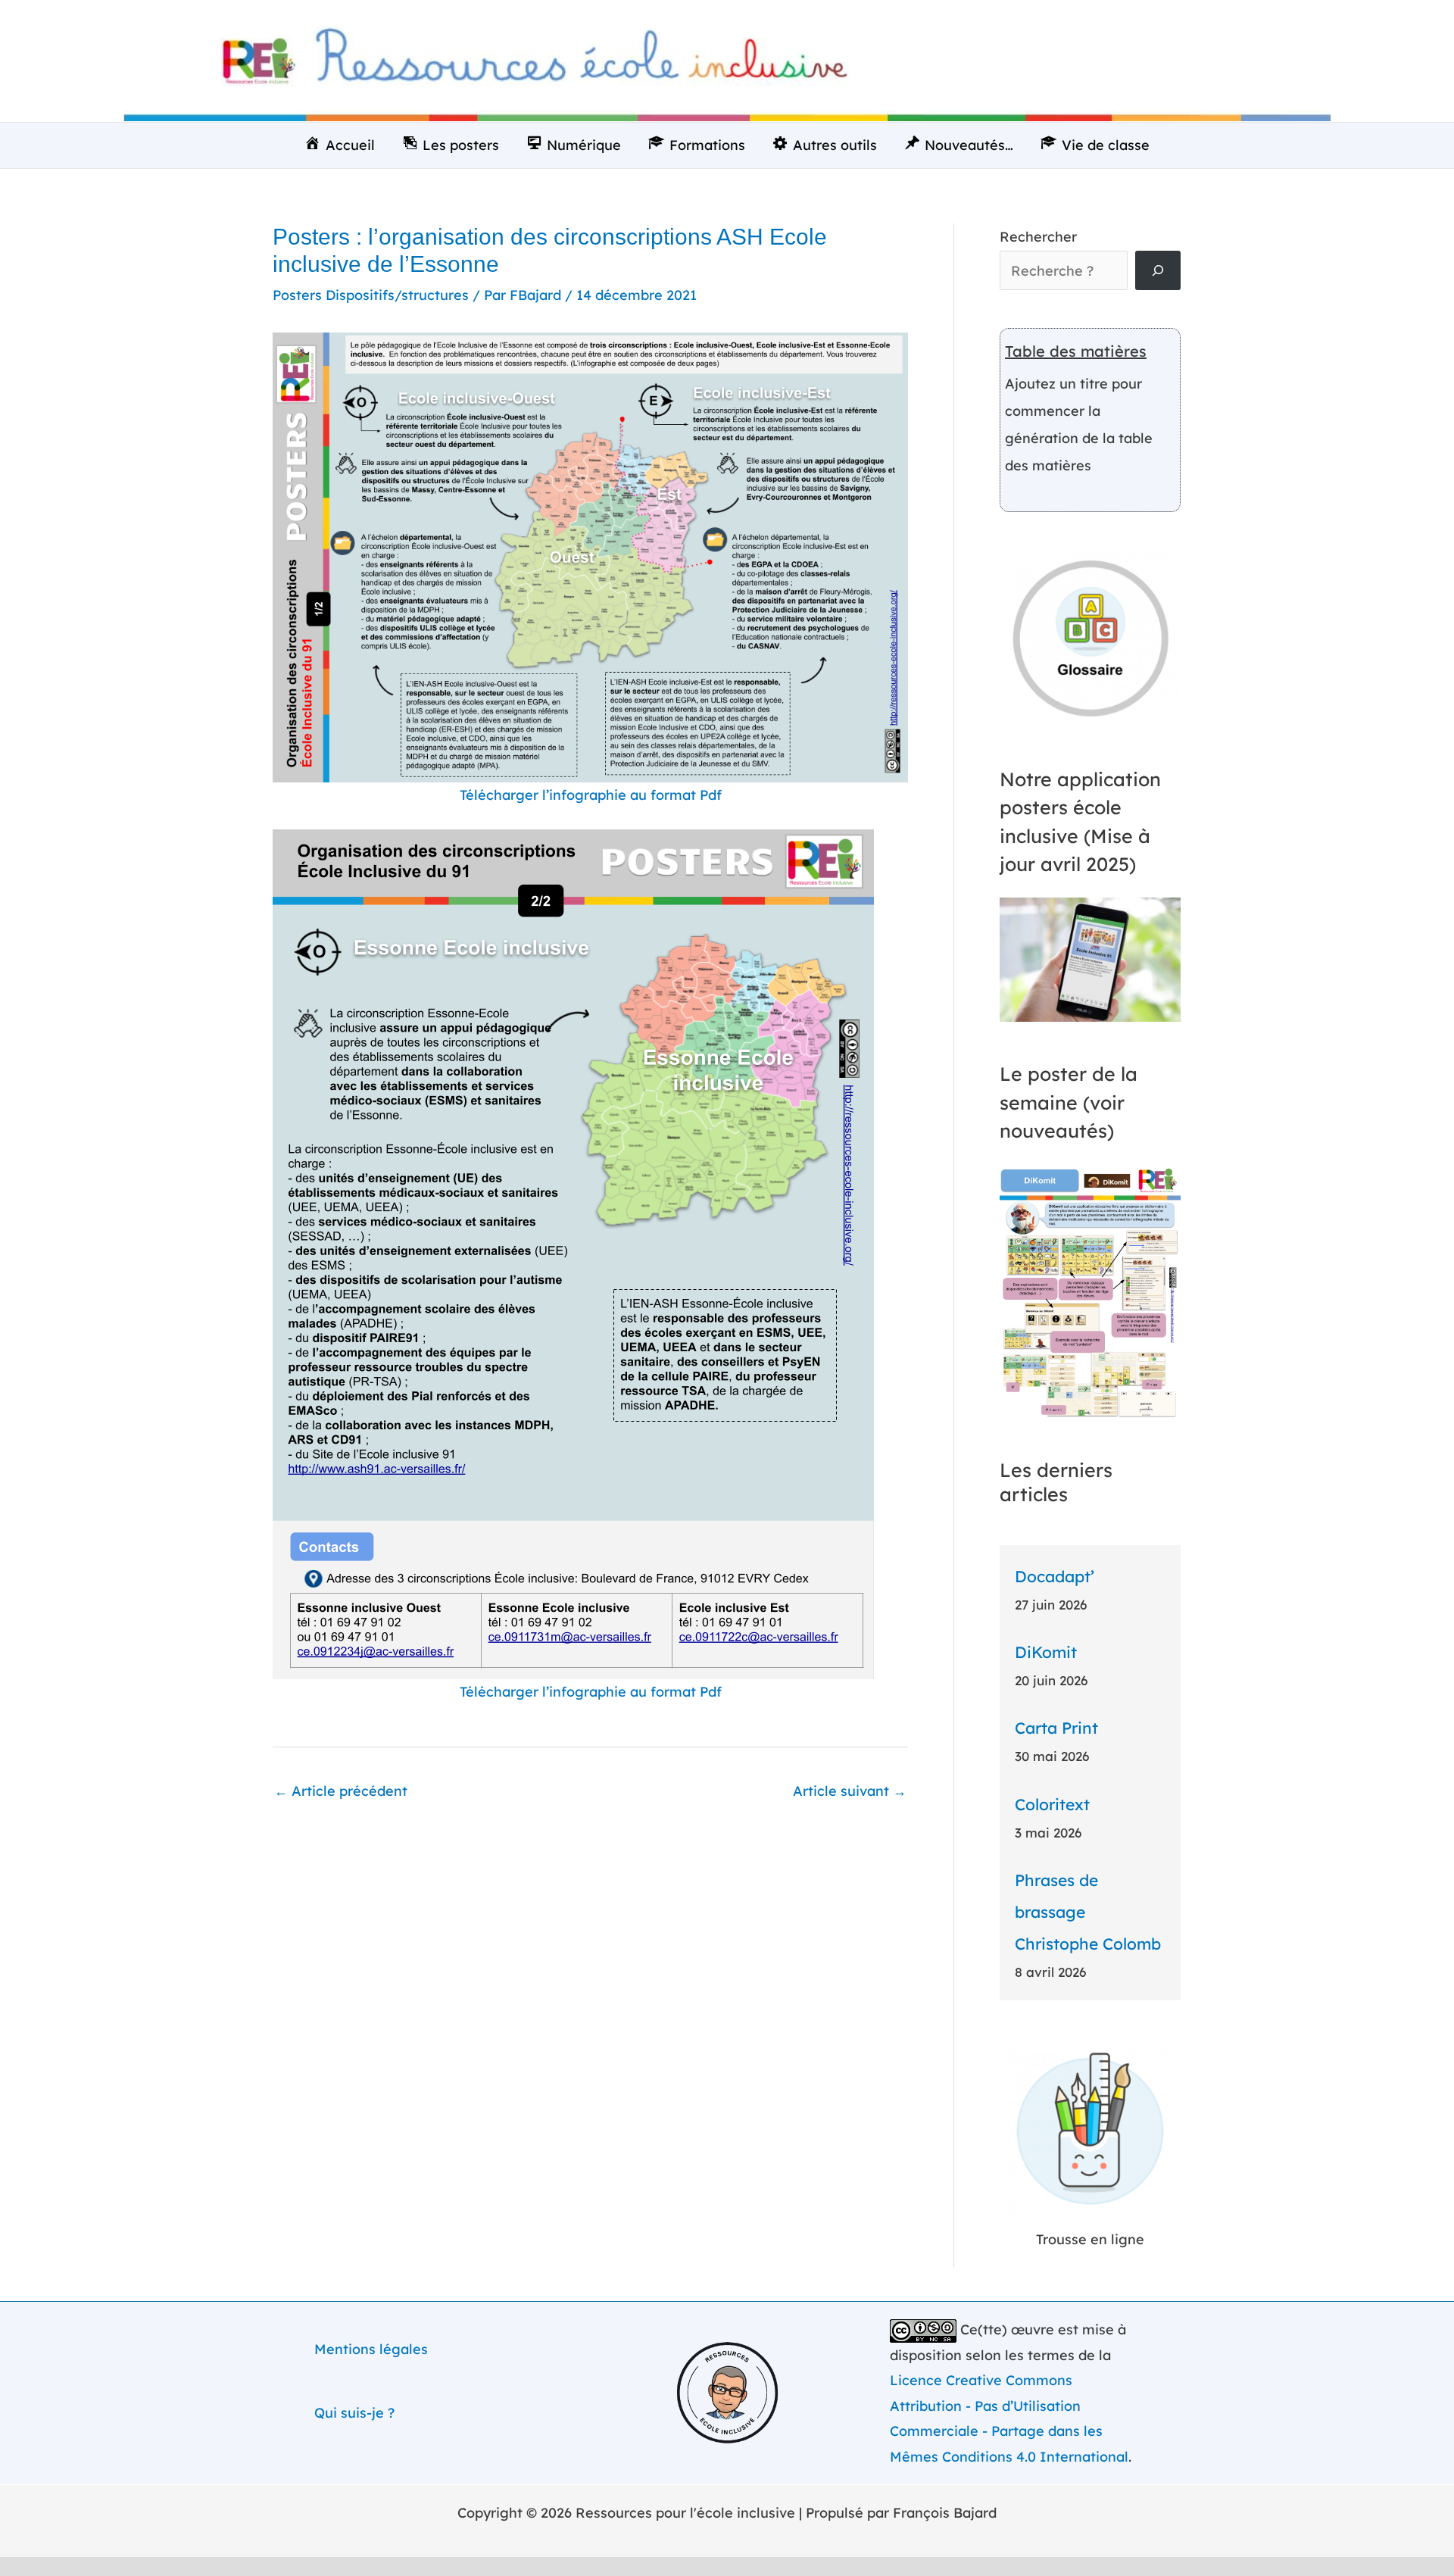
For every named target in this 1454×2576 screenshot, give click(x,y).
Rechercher (1038, 237)
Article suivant (850, 1791)
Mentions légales (371, 2349)
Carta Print (1056, 1728)
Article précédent (341, 1791)
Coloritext (1052, 1804)
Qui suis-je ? (354, 2413)
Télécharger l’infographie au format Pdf (591, 795)
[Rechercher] (1158, 270)
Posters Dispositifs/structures (371, 295)
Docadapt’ (1055, 1576)
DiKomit (1046, 1652)
